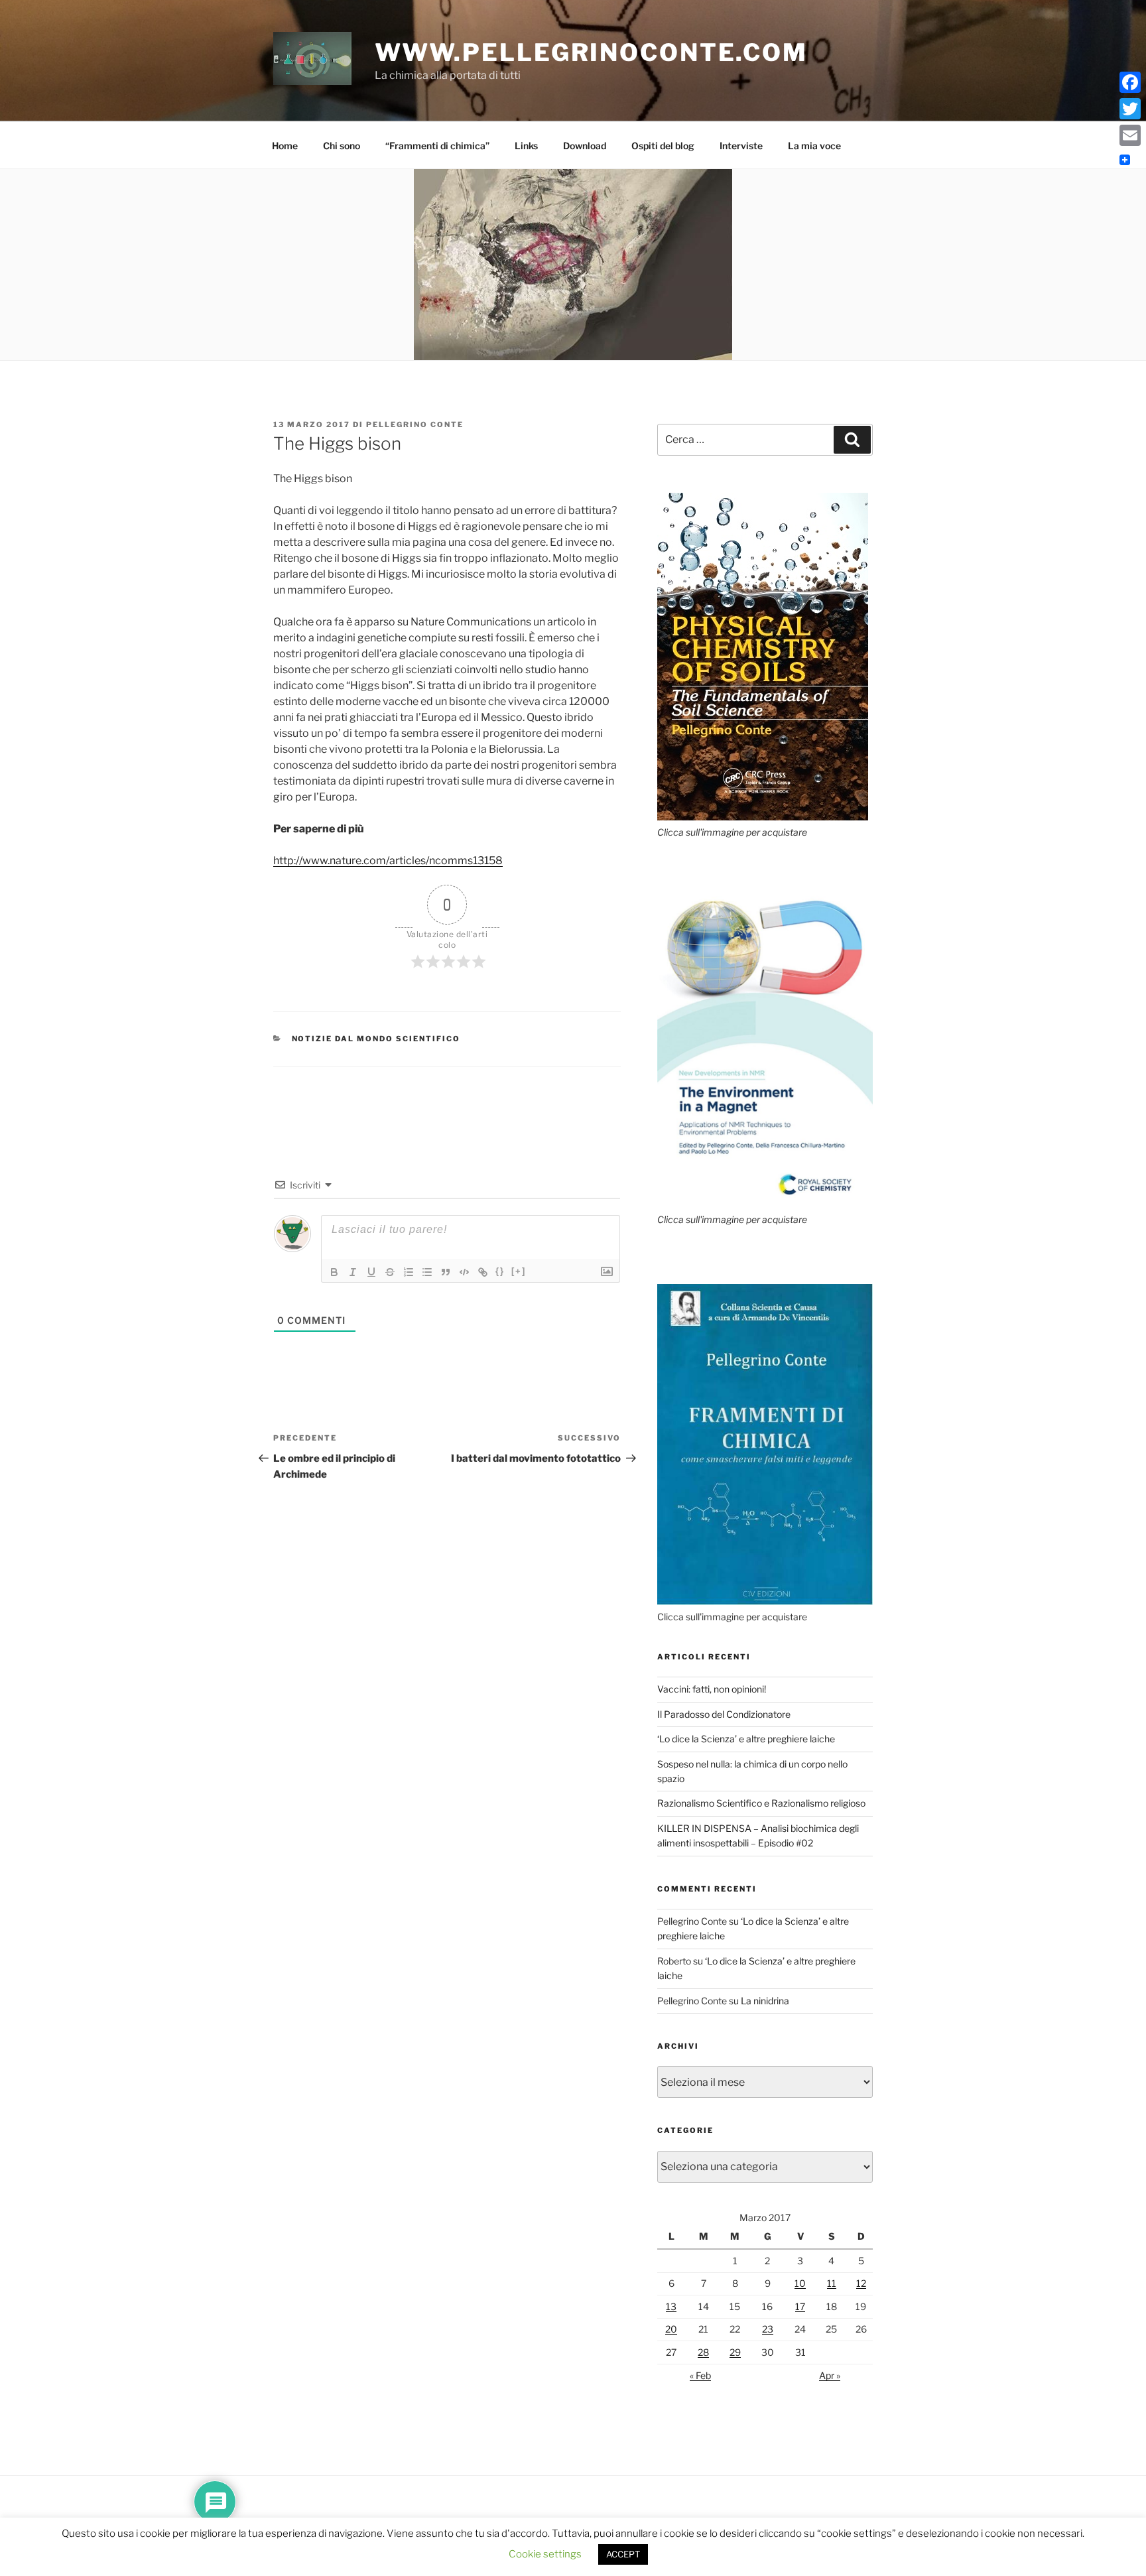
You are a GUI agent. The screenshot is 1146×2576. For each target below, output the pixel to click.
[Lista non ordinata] (427, 1272)
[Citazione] (446, 1272)
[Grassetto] (334, 1272)
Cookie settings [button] (545, 2554)
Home (285, 146)
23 (768, 2329)
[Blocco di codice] (464, 1272)
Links (526, 146)
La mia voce (814, 146)
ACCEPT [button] (623, 2554)
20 (671, 2329)
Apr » (830, 2375)
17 (800, 2306)
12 (861, 2283)
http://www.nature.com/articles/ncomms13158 (388, 861)
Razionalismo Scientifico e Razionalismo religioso (761, 1803)
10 (800, 2283)
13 (671, 2306)
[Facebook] (1130, 82)
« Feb (700, 2375)
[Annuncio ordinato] (409, 1272)
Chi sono (342, 146)
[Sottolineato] (371, 1272)
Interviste (741, 146)
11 (832, 2283)
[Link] (483, 1272)
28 (703, 2352)
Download (585, 146)
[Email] (1130, 135)
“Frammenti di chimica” (437, 146)
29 (735, 2352)
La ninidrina (765, 2001)
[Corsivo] (353, 1272)
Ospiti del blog (663, 146)
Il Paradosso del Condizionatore (724, 1714)
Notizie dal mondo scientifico (376, 1039)
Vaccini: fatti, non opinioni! (712, 1689)
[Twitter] (1130, 109)
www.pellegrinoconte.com (591, 52)
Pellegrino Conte (415, 424)
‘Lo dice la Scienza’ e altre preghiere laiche (746, 1739)
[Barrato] (390, 1272)
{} (500, 1271)
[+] (519, 1271)
